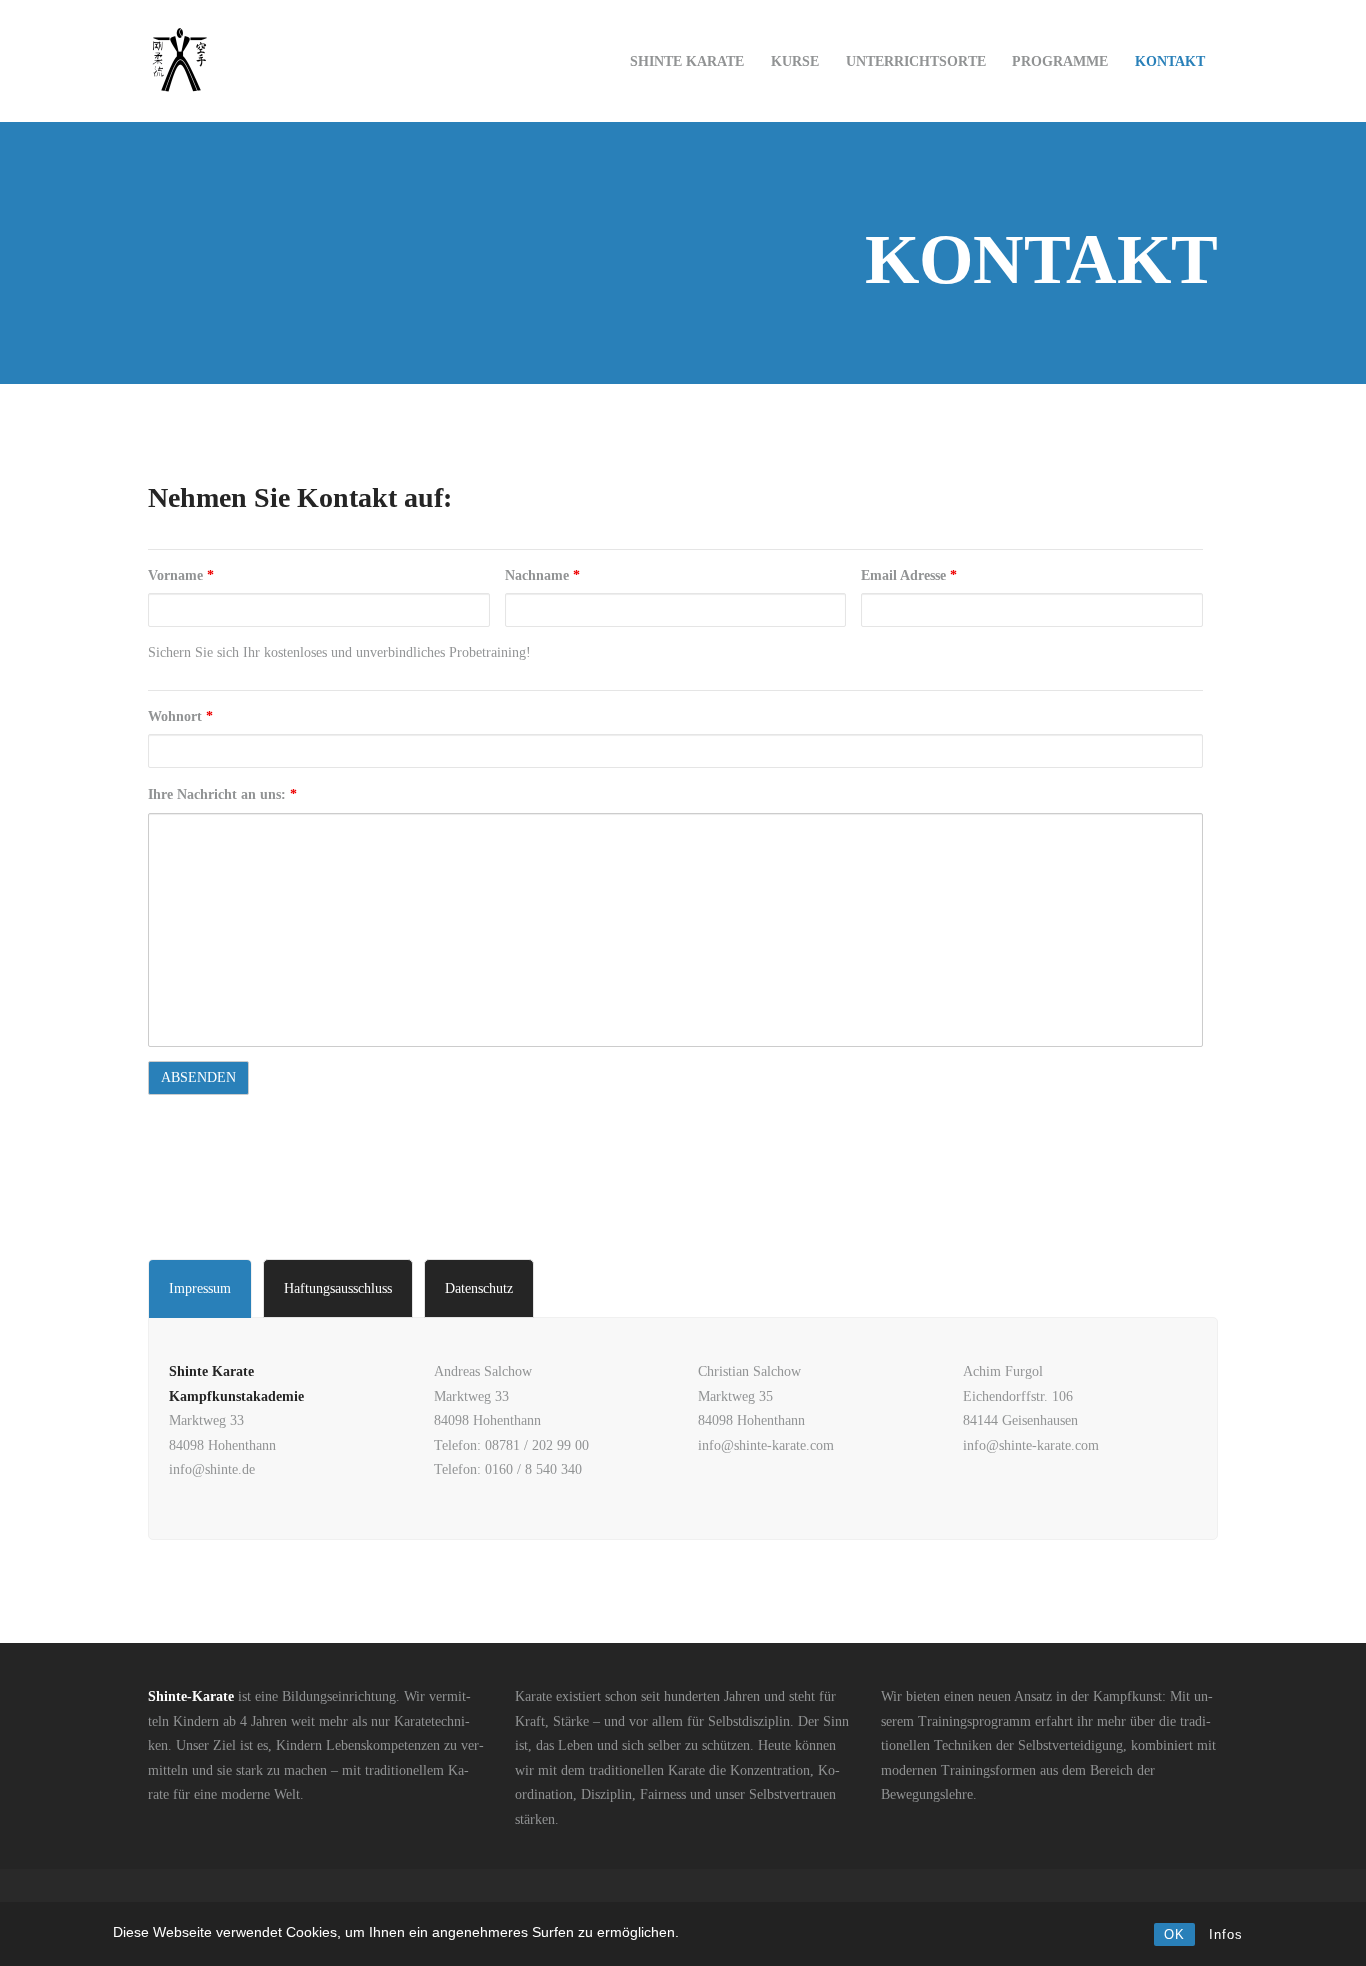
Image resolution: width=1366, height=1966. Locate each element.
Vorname (181, 575)
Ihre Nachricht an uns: (222, 794)
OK (1174, 1934)
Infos (1226, 1934)
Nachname (542, 575)
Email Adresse (909, 575)
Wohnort (180, 716)
